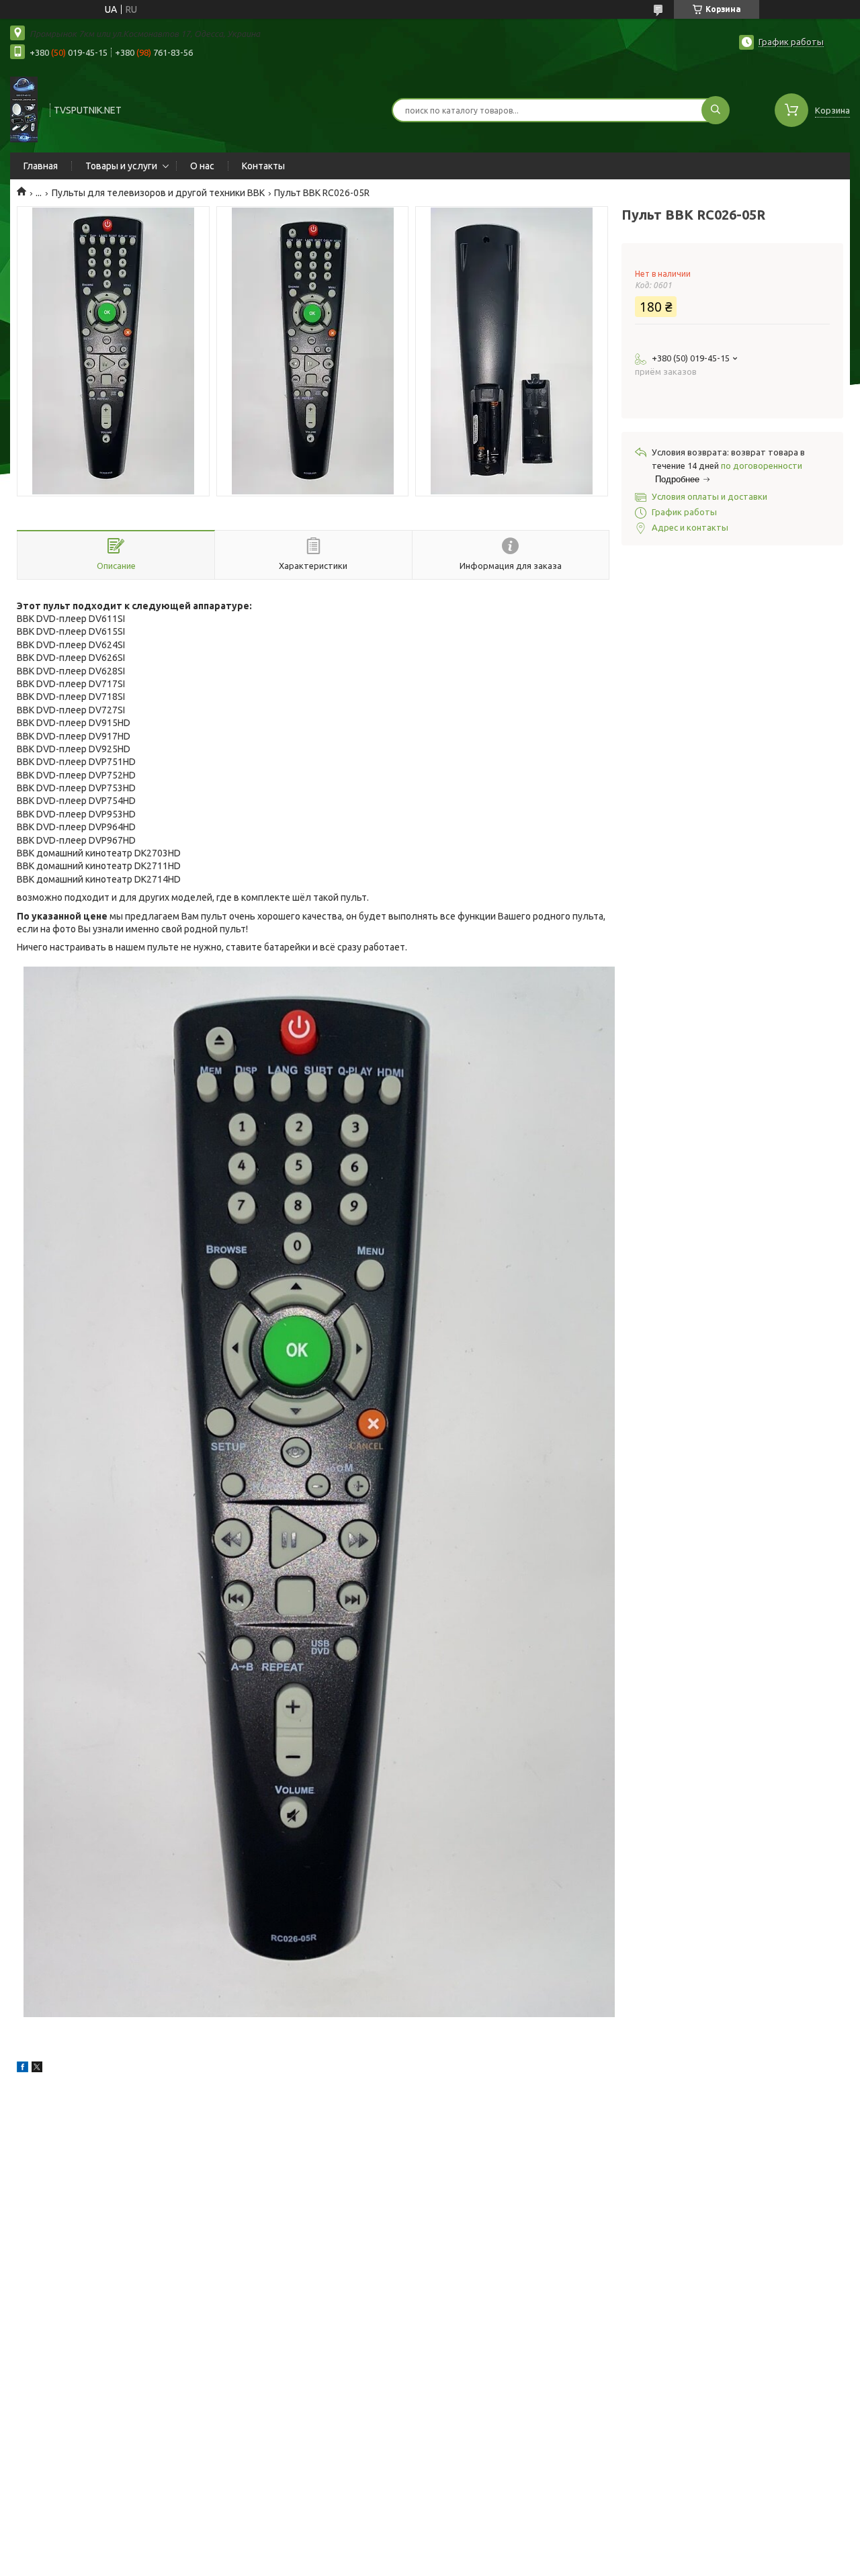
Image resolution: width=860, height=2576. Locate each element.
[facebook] (23, 2069)
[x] (37, 2069)
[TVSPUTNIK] (24, 109)
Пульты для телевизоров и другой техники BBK (158, 193)
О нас (202, 166)
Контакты (263, 166)
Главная (41, 166)
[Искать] (716, 110)
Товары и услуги (121, 166)
